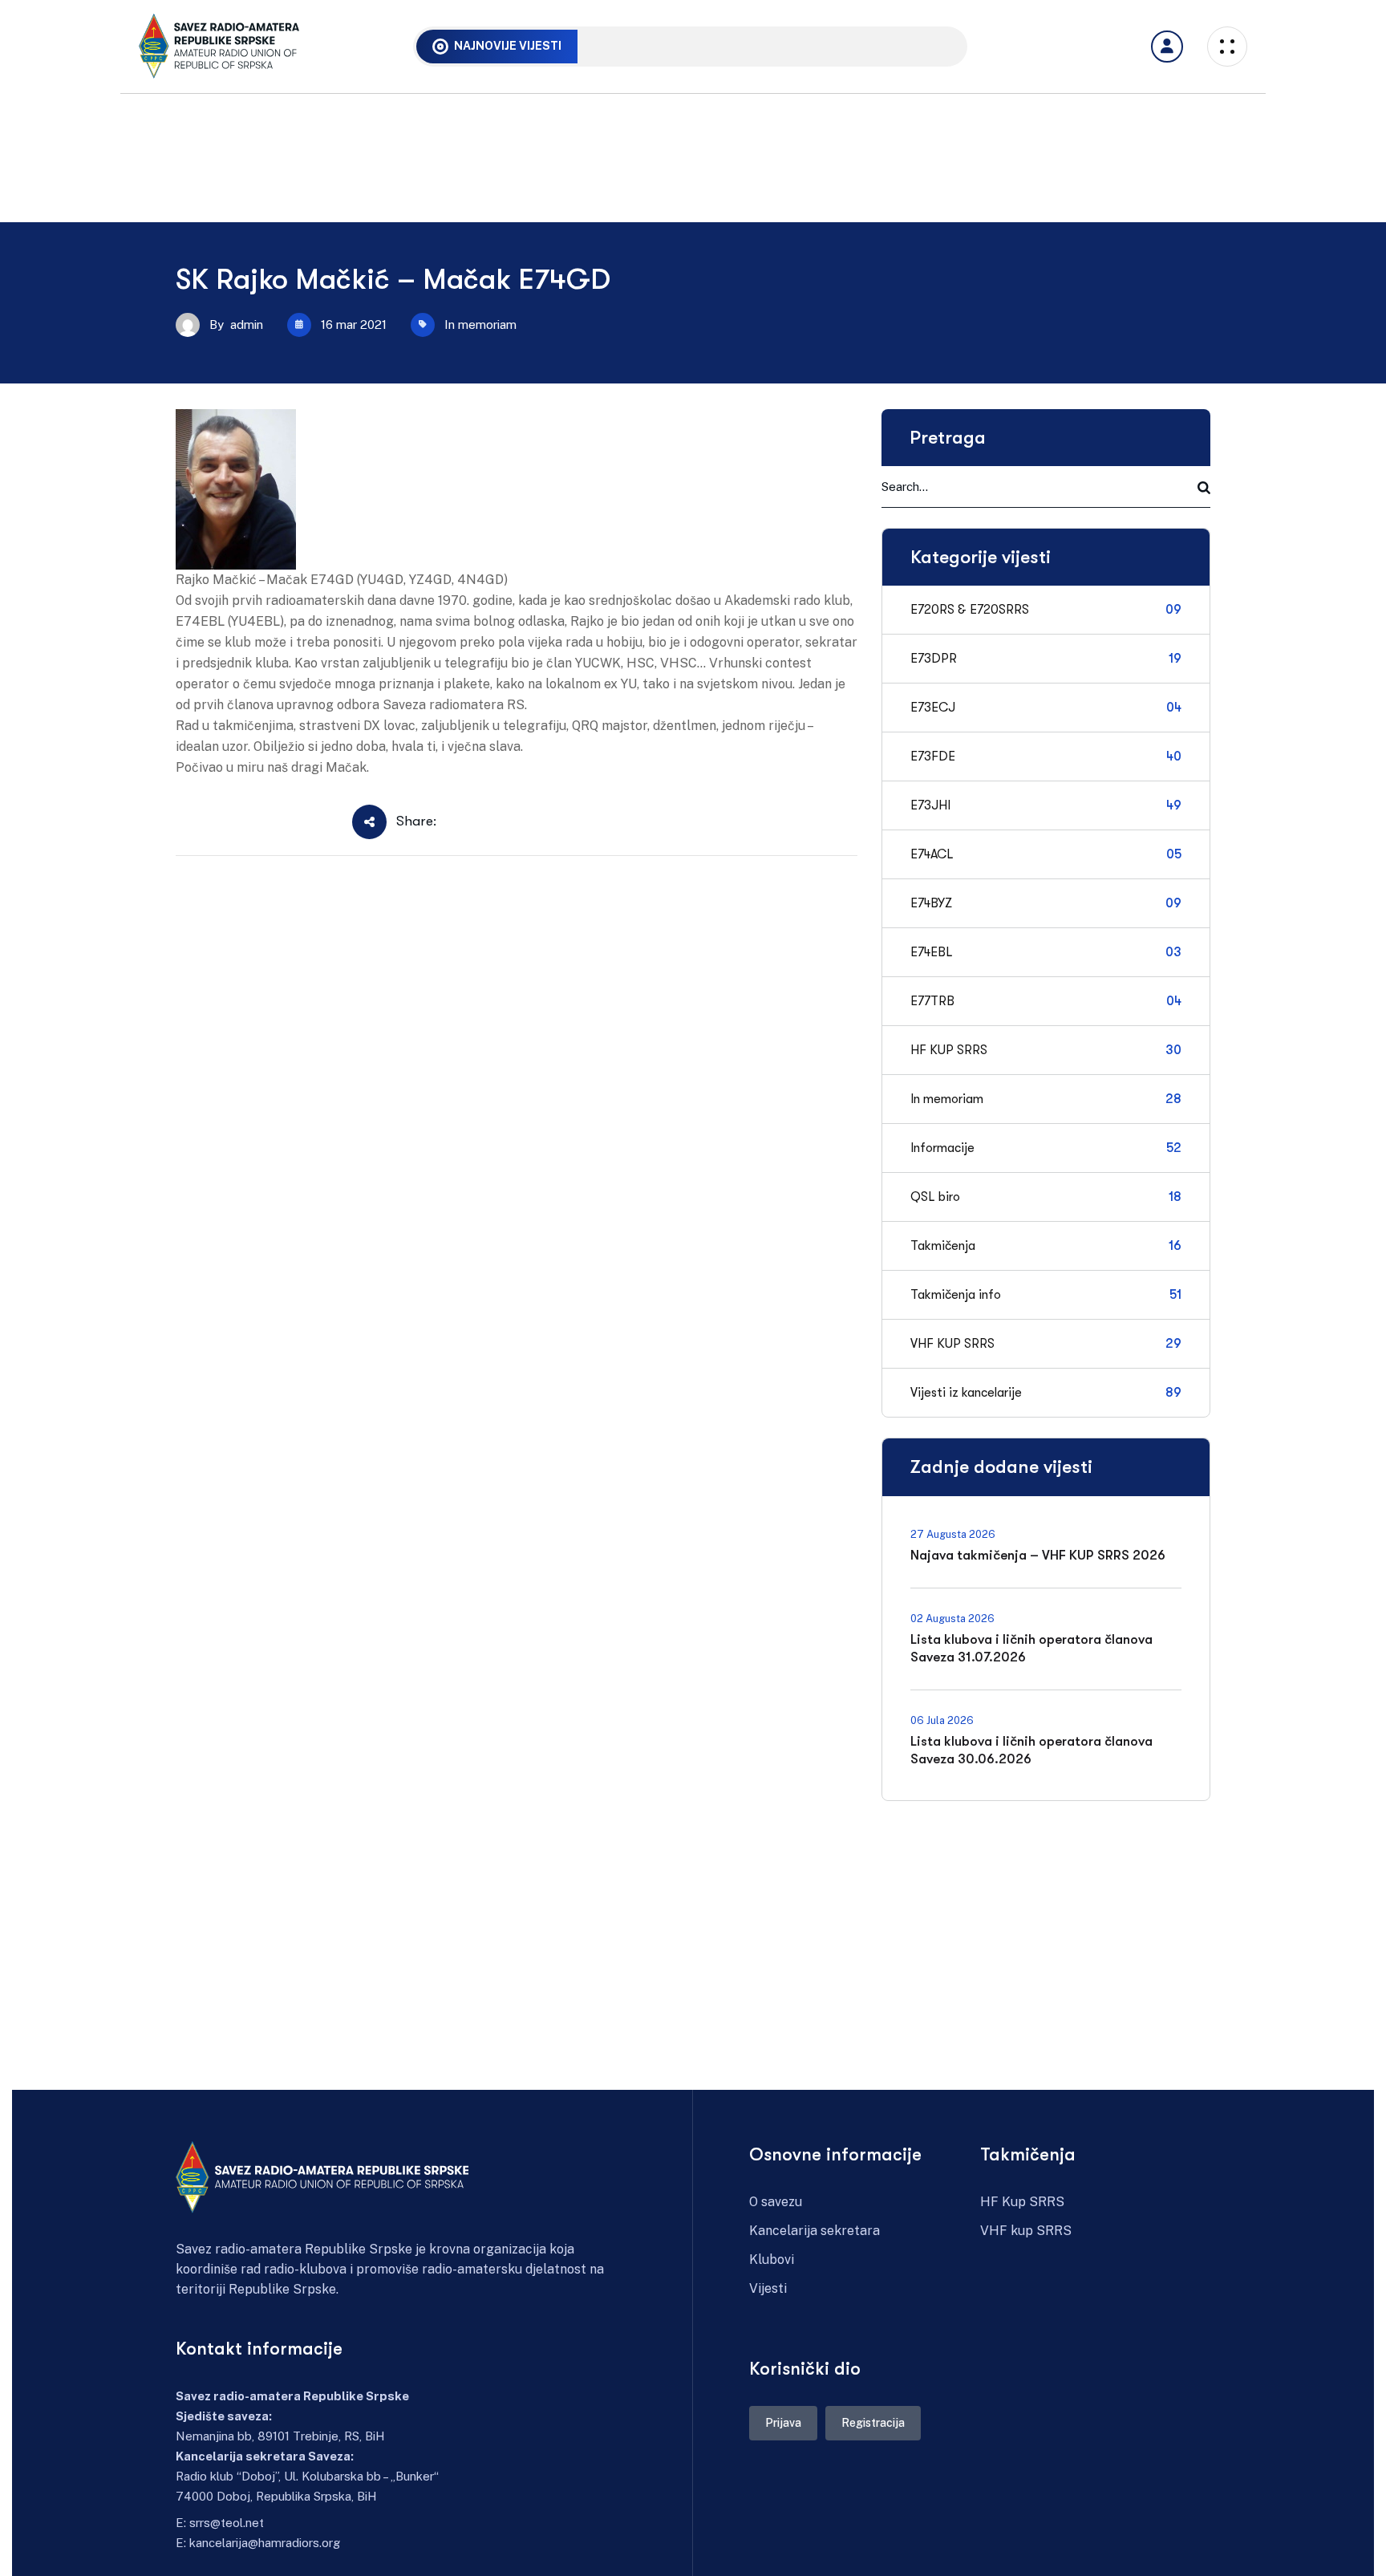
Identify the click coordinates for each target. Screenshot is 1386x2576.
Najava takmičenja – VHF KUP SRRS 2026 (721, 45)
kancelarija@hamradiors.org (265, 2543)
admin (247, 325)
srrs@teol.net (227, 2523)
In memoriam (480, 325)
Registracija (873, 2423)
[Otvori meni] (1167, 47)
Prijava (783, 2423)
